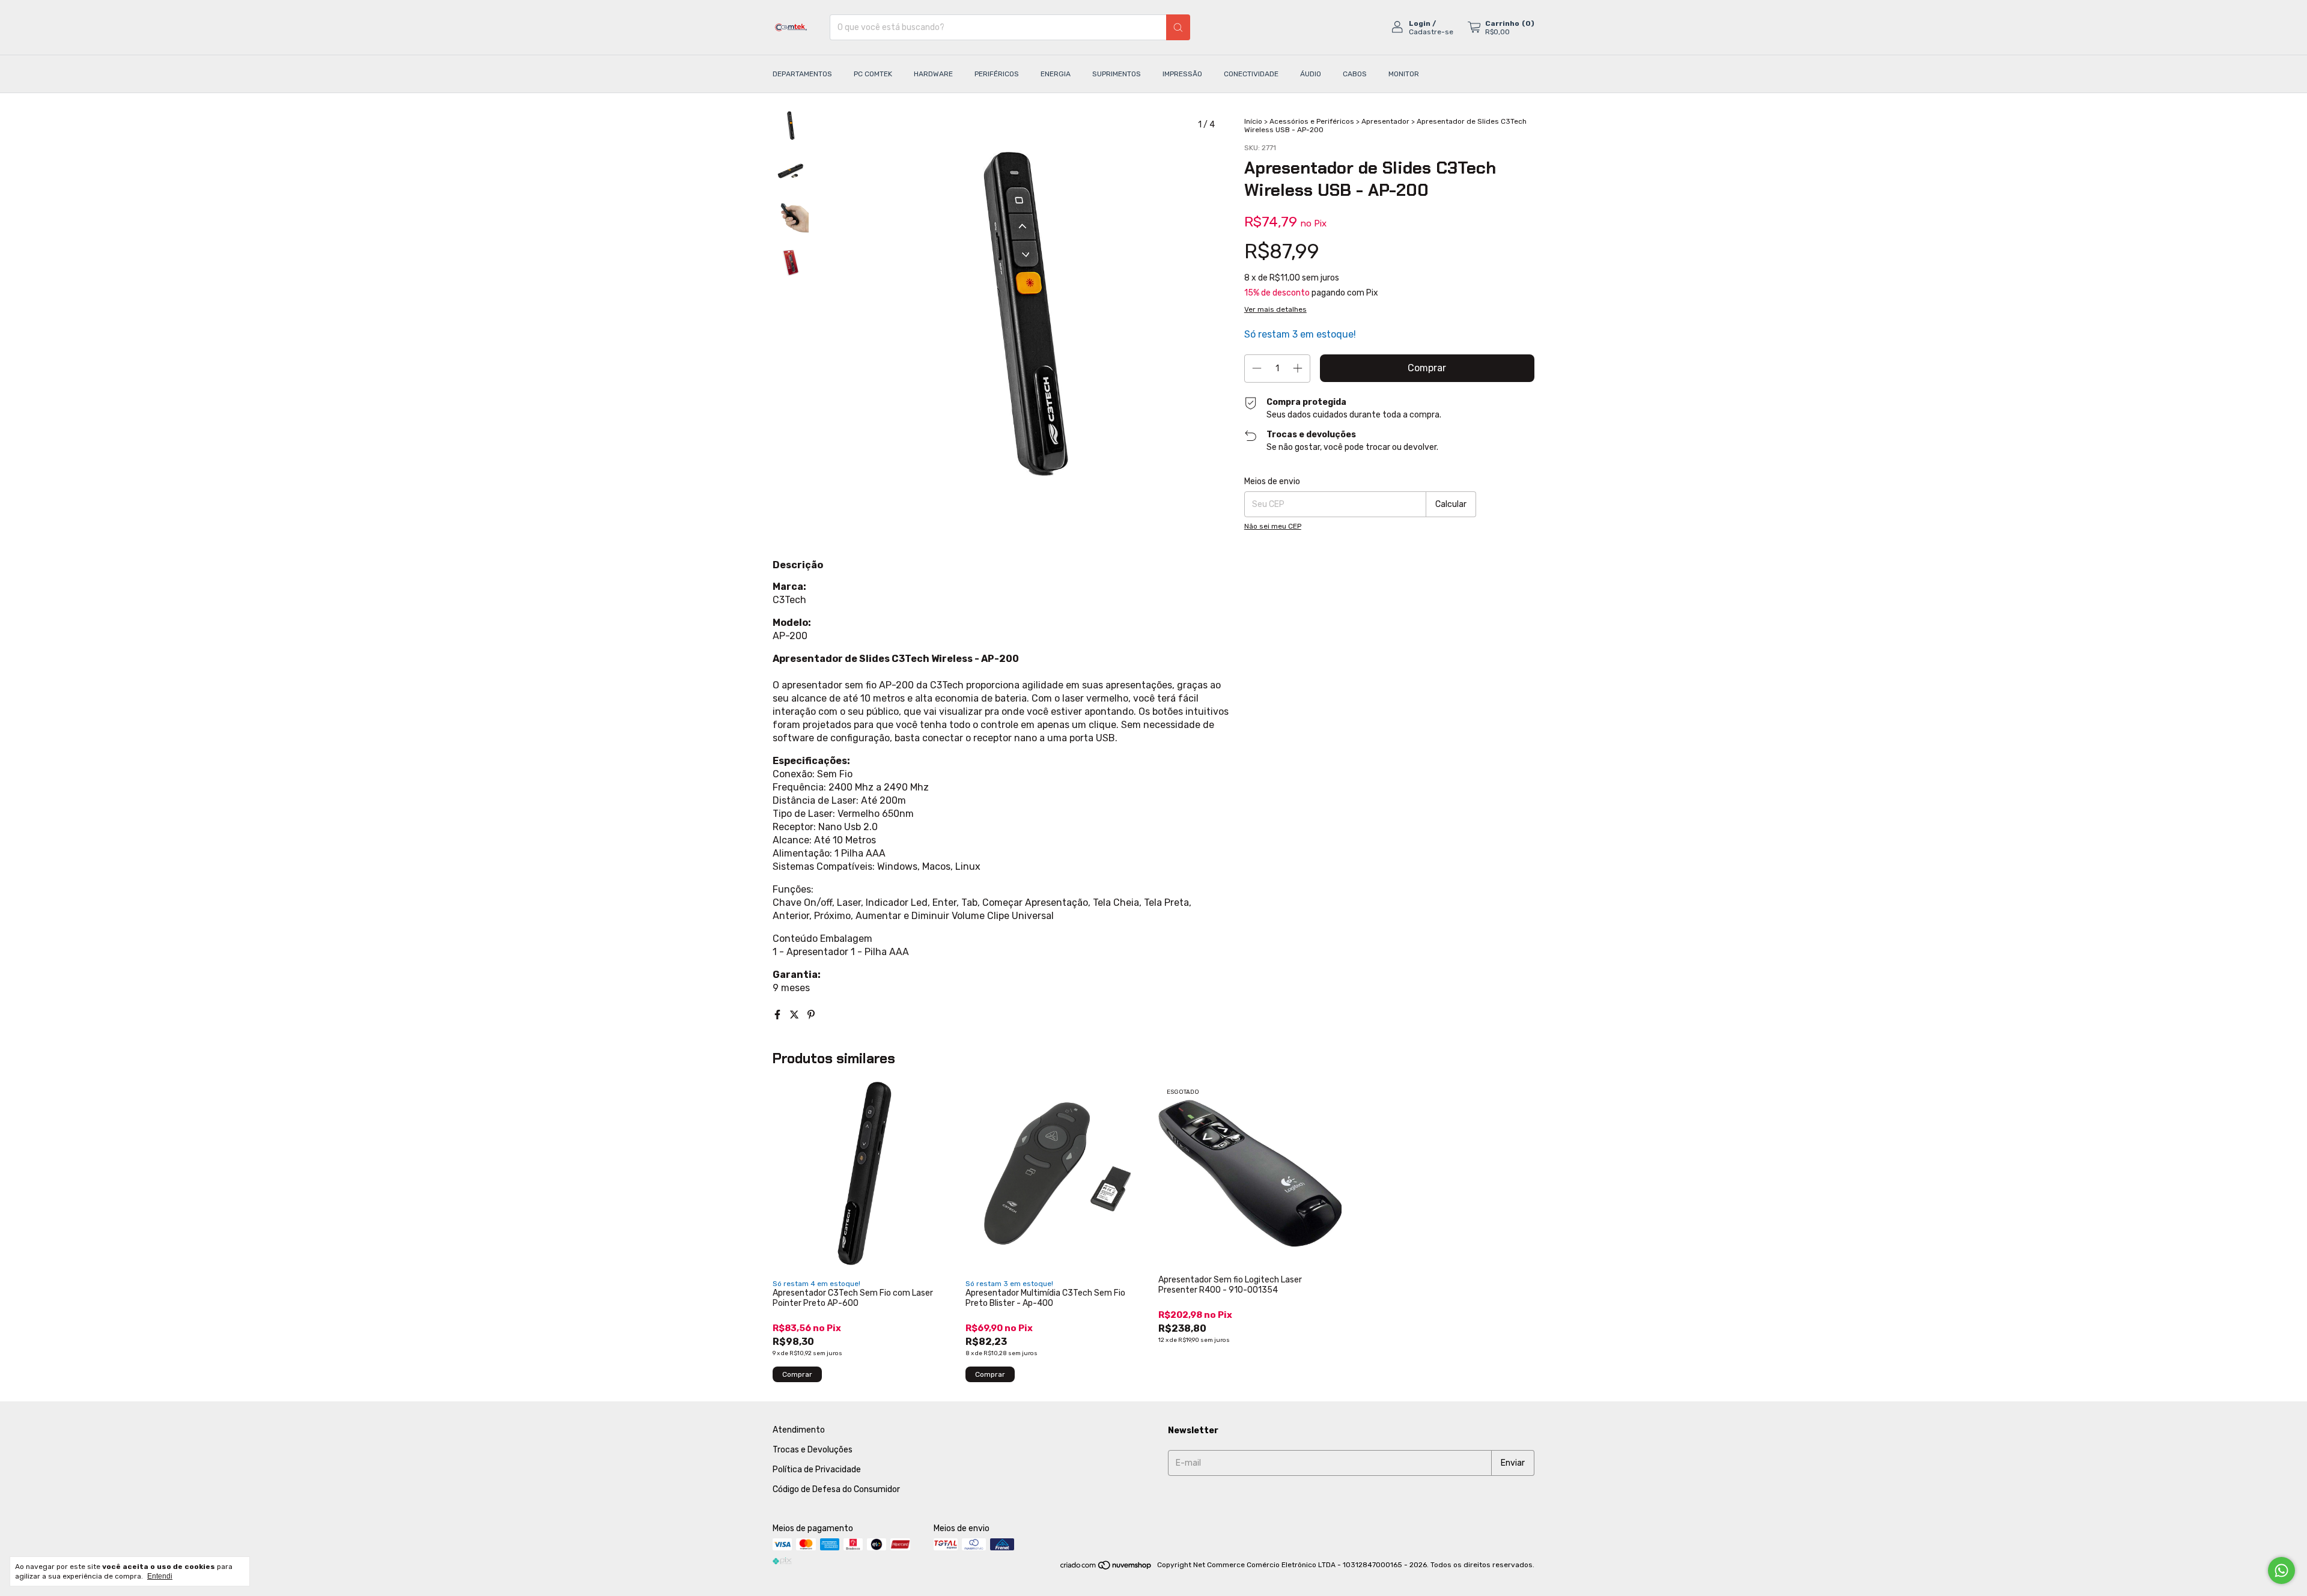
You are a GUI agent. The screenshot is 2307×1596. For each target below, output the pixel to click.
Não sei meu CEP (1273, 526)
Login (1420, 23)
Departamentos (802, 74)
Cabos (1355, 74)
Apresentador (1385, 121)
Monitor (1404, 74)
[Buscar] (1178, 27)
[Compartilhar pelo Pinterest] (811, 1015)
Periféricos (997, 74)
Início (1253, 121)
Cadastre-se (1431, 32)
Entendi (160, 1576)
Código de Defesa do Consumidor (836, 1489)
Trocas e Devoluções (813, 1450)
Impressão (1182, 74)
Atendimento (799, 1430)
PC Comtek (873, 74)
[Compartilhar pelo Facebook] (779, 1015)
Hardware (933, 74)
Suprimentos (1117, 74)
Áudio (1311, 74)
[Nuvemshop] (1106, 1568)
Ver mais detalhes (1275, 309)
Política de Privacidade (817, 1470)
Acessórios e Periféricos (1312, 121)
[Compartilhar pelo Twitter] (795, 1015)
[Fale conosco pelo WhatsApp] (2281, 1570)
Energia (1056, 74)
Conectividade (1251, 74)
